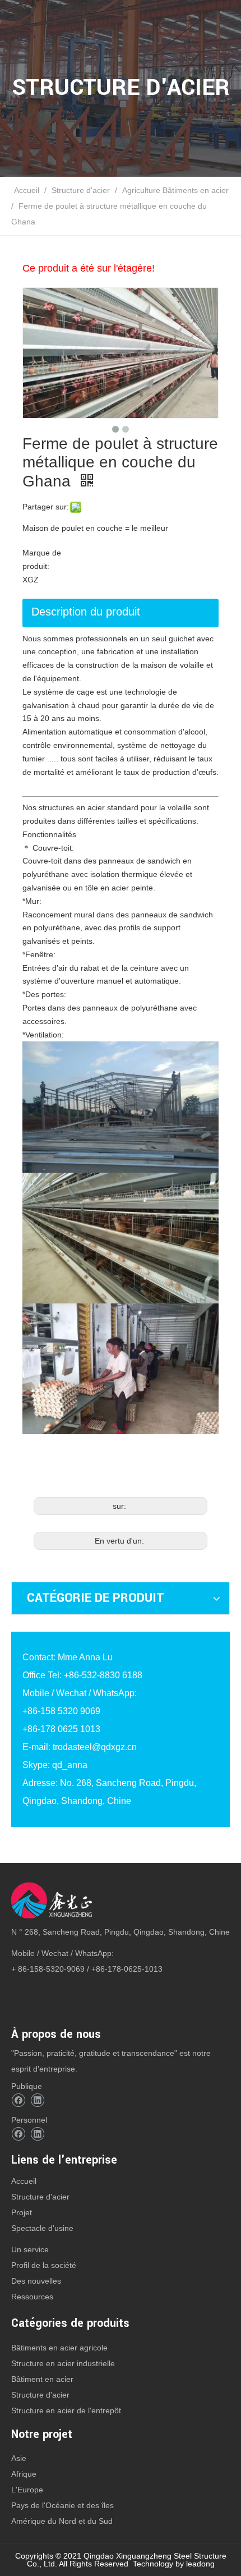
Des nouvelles (36, 2281)
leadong (200, 2564)
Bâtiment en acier (42, 2379)
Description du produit (86, 612)
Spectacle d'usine (42, 2228)
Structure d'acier (40, 2197)
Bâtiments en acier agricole (59, 2348)
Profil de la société (44, 2265)
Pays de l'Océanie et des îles (62, 2505)
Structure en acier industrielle (63, 2363)
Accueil (24, 2181)
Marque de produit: (42, 559)
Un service (30, 2249)
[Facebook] (18, 2100)
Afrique (24, 2474)
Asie (19, 2458)
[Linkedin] (37, 2100)
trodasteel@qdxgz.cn (95, 1747)
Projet (22, 2212)
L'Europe (27, 2490)
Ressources (32, 2297)
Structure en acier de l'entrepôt (66, 2410)
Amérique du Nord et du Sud (62, 2521)
